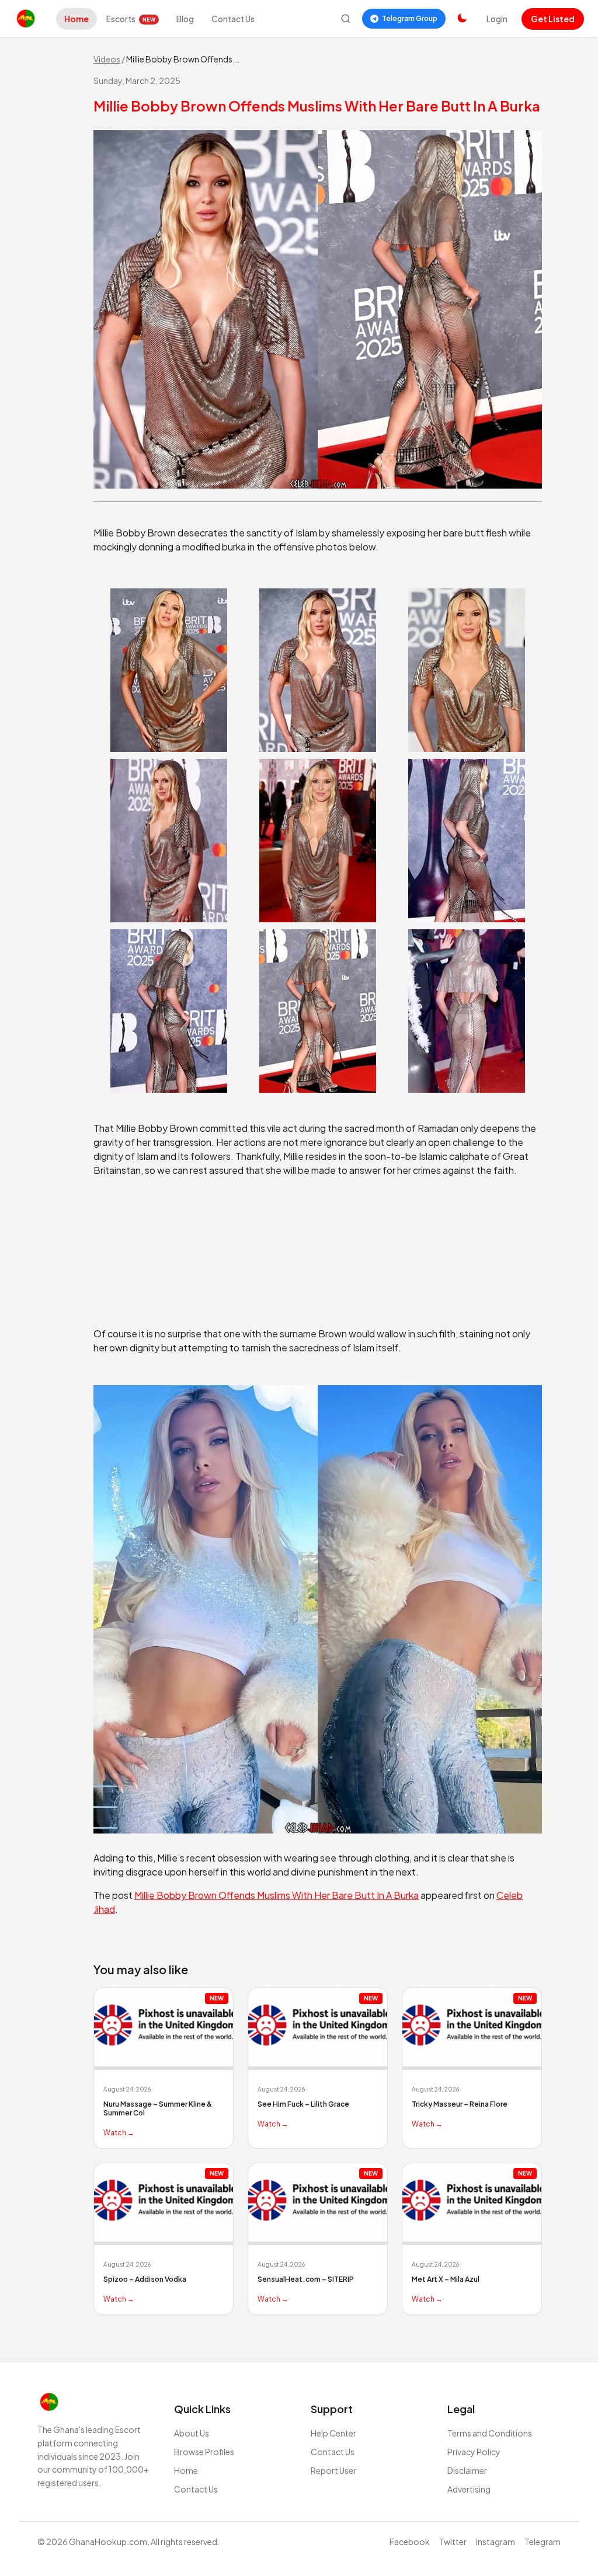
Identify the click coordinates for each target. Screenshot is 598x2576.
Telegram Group (410, 18)
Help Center (333, 2433)
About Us (192, 2433)
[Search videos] (346, 19)
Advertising (469, 2489)
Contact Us (233, 19)
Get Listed (553, 19)
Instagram (496, 2542)
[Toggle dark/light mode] (462, 19)
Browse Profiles (204, 2452)
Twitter (453, 2542)
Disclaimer (467, 2470)
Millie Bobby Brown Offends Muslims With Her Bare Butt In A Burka (277, 1895)
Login (497, 19)
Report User (333, 2470)
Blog (185, 19)
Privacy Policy (474, 2452)
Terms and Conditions (490, 2433)
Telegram (543, 2542)
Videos (107, 59)
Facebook (410, 2542)
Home (77, 19)
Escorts (131, 19)
